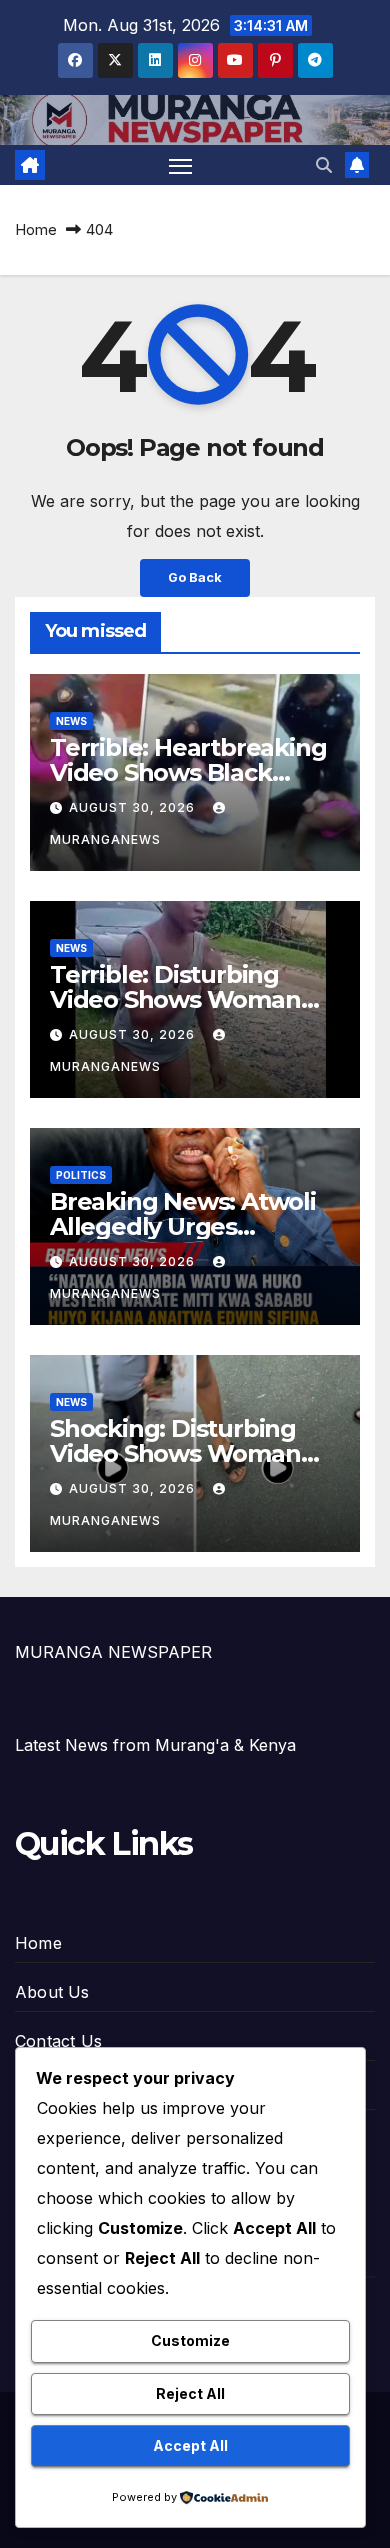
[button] (324, 165)
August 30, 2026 (134, 807)
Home (36, 229)
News (71, 721)
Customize (190, 2340)
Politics (81, 1175)
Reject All (190, 2393)
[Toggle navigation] (181, 165)
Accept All (190, 2445)
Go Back (195, 577)
